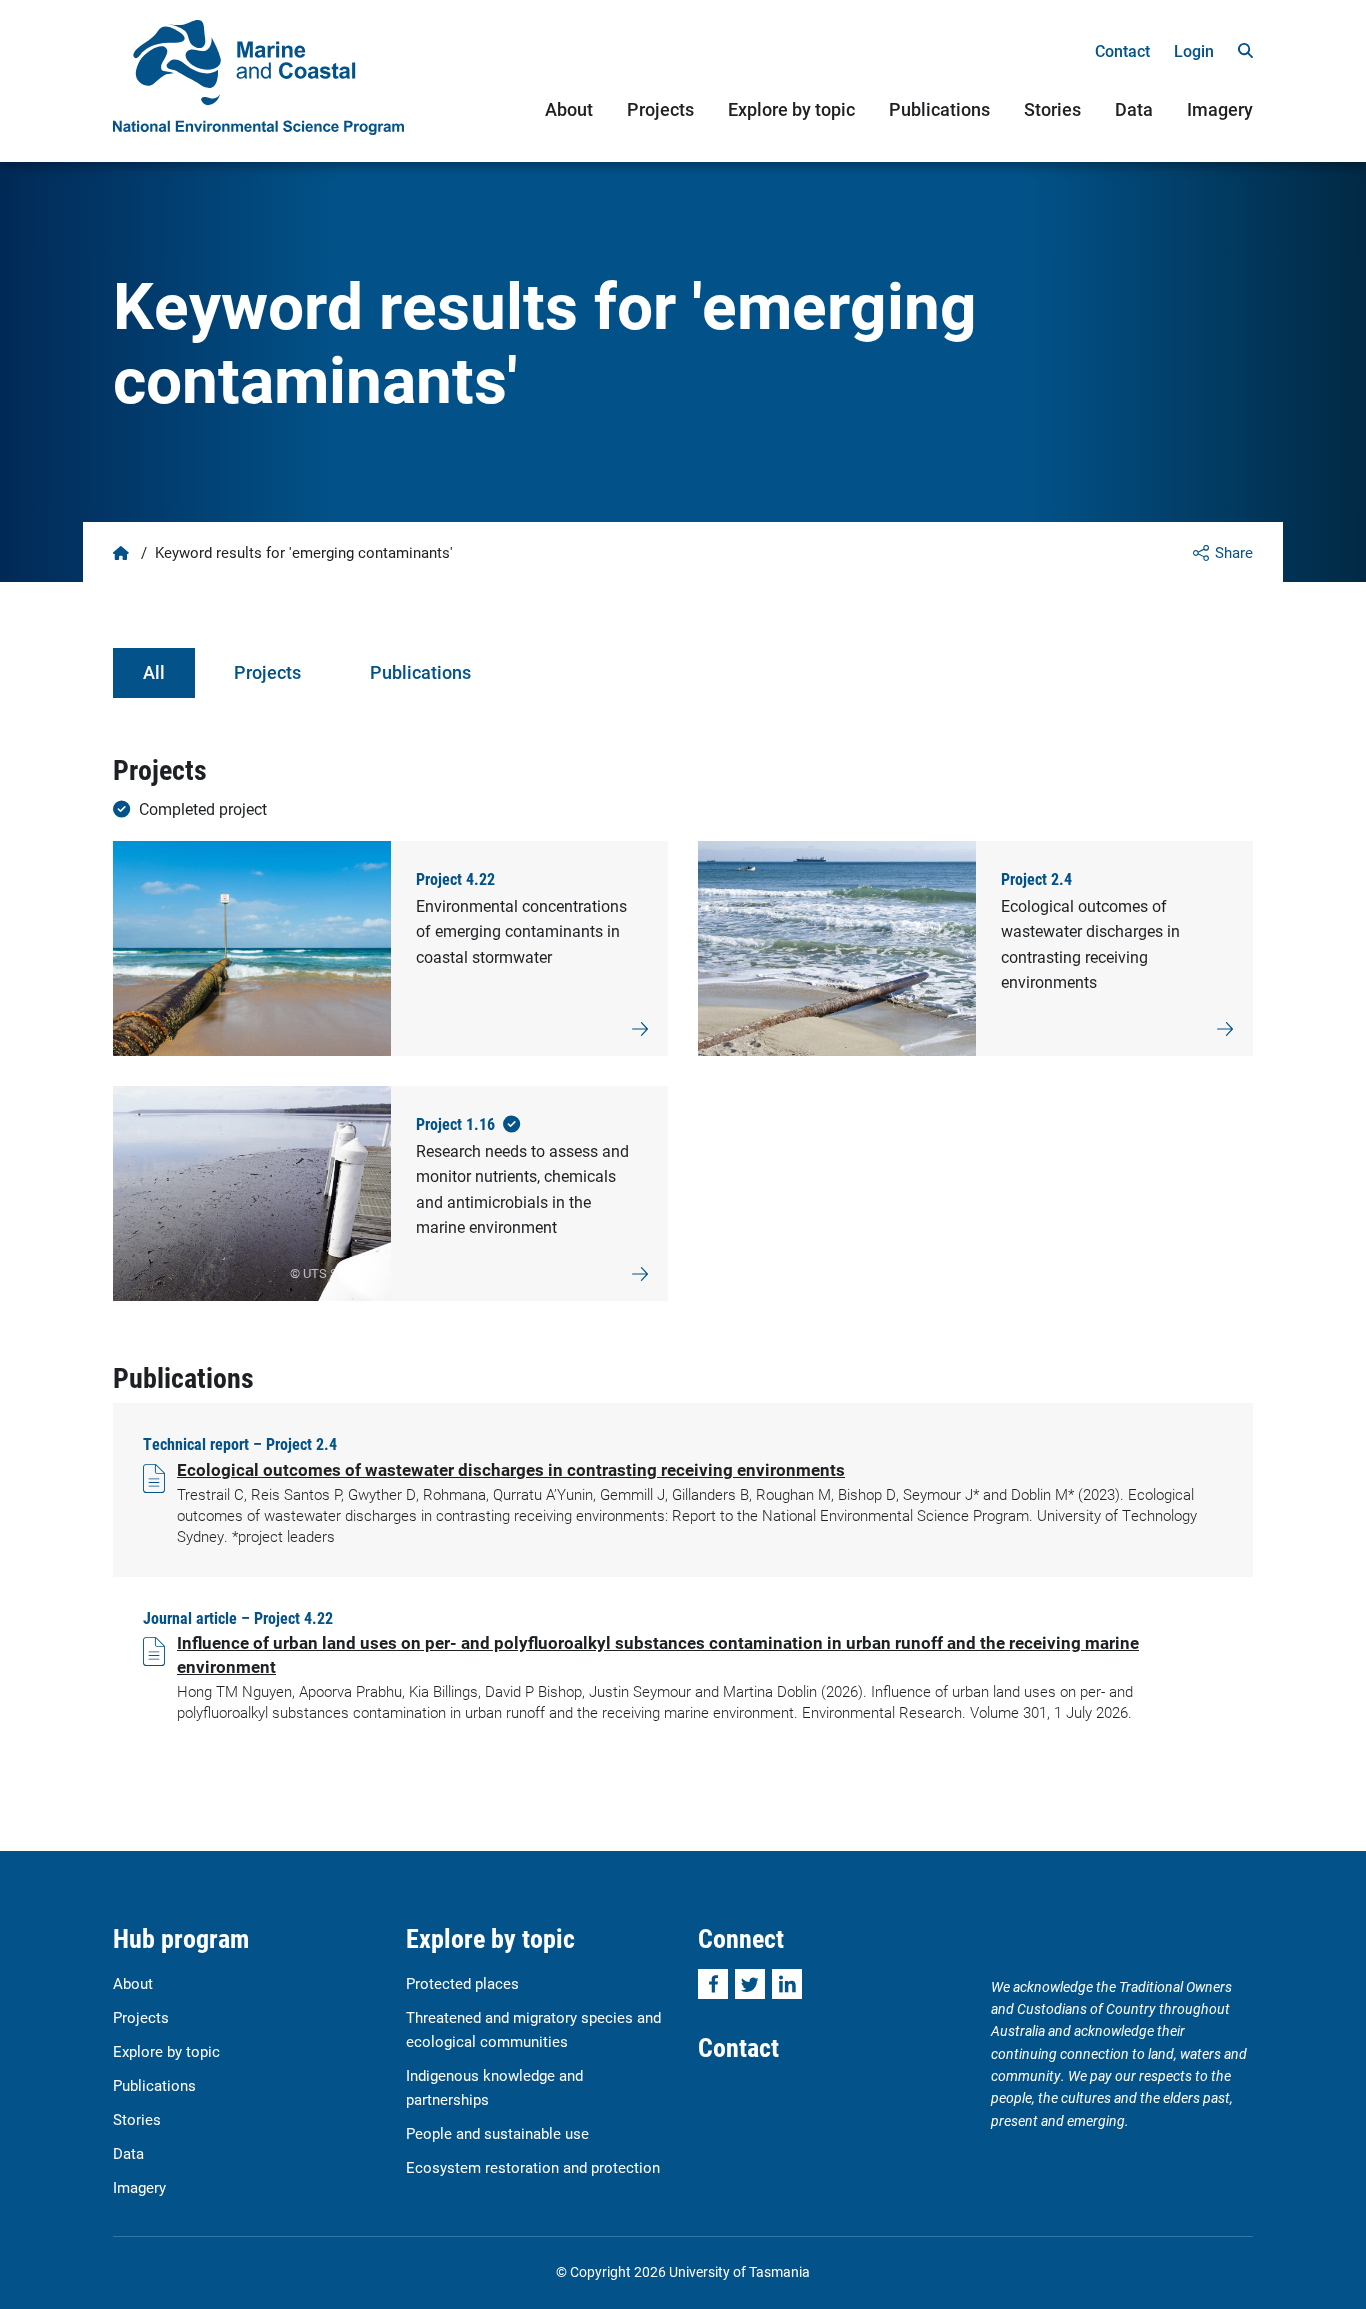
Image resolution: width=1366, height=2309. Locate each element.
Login (1194, 50)
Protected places (462, 1983)
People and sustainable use (497, 2133)
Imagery (1220, 109)
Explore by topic (791, 109)
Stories (1052, 109)
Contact (1122, 50)
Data (1134, 109)
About (569, 109)
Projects (660, 109)
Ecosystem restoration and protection (533, 2167)
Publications (939, 109)
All (154, 672)
